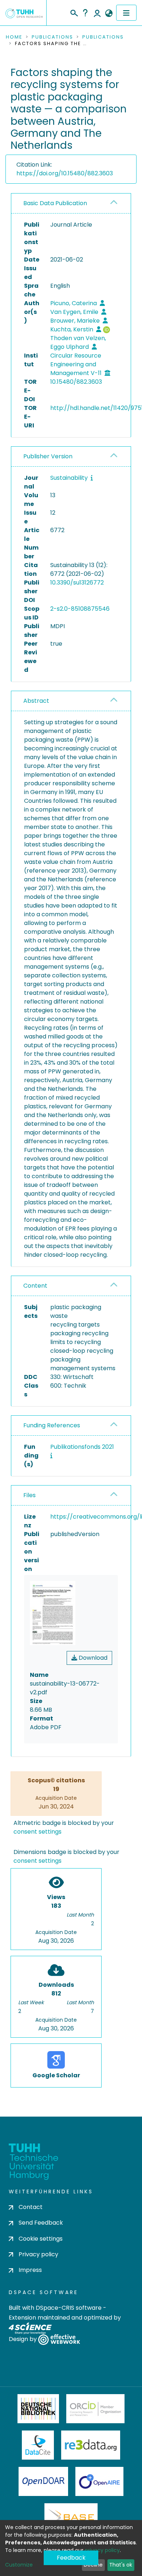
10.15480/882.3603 (76, 382)
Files (29, 1495)
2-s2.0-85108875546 (80, 609)
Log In (97, 13)
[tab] (71, 204)
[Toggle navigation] (126, 13)
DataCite (38, 2445)
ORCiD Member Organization (95, 2409)
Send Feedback (41, 2223)
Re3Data (91, 2445)
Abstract (36, 701)
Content (35, 1286)
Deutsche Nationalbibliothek (38, 2409)
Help (85, 13)
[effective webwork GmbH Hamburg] (59, 2339)
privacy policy (102, 2550)
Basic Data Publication (55, 203)
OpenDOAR (43, 2481)
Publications (52, 37)
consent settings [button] (38, 1832)
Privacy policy (38, 2254)
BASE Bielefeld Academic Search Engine (71, 2518)
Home (14, 37)
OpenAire (99, 2481)
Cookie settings (41, 2239)
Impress (30, 2270)
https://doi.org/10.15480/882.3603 (65, 173)
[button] (109, 13)
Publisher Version (48, 456)
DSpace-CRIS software (69, 2308)
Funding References (52, 1425)
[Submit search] (74, 12)
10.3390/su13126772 (77, 583)
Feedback (71, 2558)
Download (92, 1658)
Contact (31, 2207)
